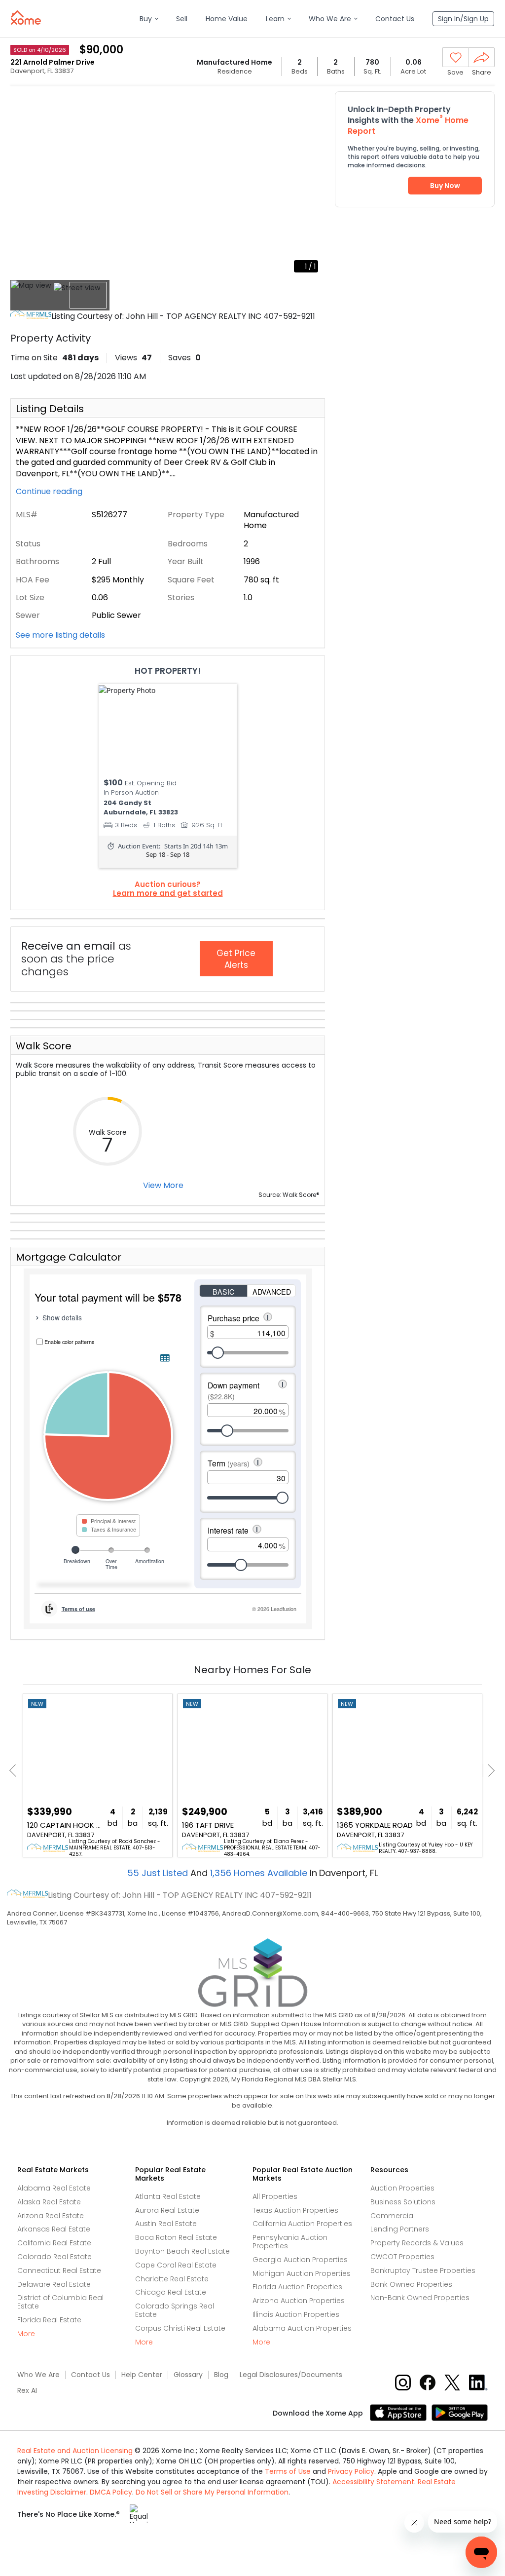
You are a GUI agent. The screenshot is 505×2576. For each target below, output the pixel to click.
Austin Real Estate (166, 2224)
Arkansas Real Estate (54, 2229)
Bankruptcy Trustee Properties (423, 2270)
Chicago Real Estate (171, 2292)
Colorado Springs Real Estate (175, 2310)
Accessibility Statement (373, 2482)
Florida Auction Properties (297, 2287)
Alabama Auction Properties (302, 2328)
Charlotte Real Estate (172, 2279)
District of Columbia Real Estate (60, 2302)
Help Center (142, 2375)
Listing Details (50, 409)
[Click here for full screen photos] (312, 102)
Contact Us (90, 2375)
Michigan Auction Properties (302, 2273)
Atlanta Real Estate (168, 2196)
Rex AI (27, 2391)
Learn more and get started (168, 893)
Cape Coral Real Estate (176, 2265)
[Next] (488, 1771)
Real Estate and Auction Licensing (75, 2451)
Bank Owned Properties (411, 2284)
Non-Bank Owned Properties (420, 2298)
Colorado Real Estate (54, 2257)
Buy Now (445, 186)
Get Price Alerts (236, 959)
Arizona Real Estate (51, 2216)
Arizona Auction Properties (299, 2301)
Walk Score (44, 1046)
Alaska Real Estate (49, 2202)
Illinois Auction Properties (296, 2314)
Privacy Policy (351, 2471)
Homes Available (260, 1873)
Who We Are (38, 2375)
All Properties (275, 2196)
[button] (149, 19)
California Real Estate (54, 2243)
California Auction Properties (302, 2224)
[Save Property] (456, 58)
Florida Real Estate (49, 2320)
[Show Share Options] (482, 57)
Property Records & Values (417, 2243)
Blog (221, 2375)
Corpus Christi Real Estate (180, 2328)
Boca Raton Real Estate (176, 2237)
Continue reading (50, 492)
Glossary (188, 2375)
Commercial (393, 2216)
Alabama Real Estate (54, 2188)
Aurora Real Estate (167, 2210)
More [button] (26, 2334)
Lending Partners (400, 2229)
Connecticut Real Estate (59, 2270)
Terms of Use (288, 2471)
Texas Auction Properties (295, 2210)
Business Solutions (403, 2202)
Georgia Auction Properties (300, 2260)
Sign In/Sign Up (463, 19)
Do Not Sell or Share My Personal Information (212, 2492)
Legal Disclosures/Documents (291, 2375)
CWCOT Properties (402, 2257)
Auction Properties (402, 2188)
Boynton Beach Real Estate (182, 2251)
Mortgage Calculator (69, 1257)
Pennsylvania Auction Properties (290, 2242)
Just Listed (159, 1873)
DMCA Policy (111, 2492)
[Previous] (16, 1771)
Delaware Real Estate (54, 2284)
